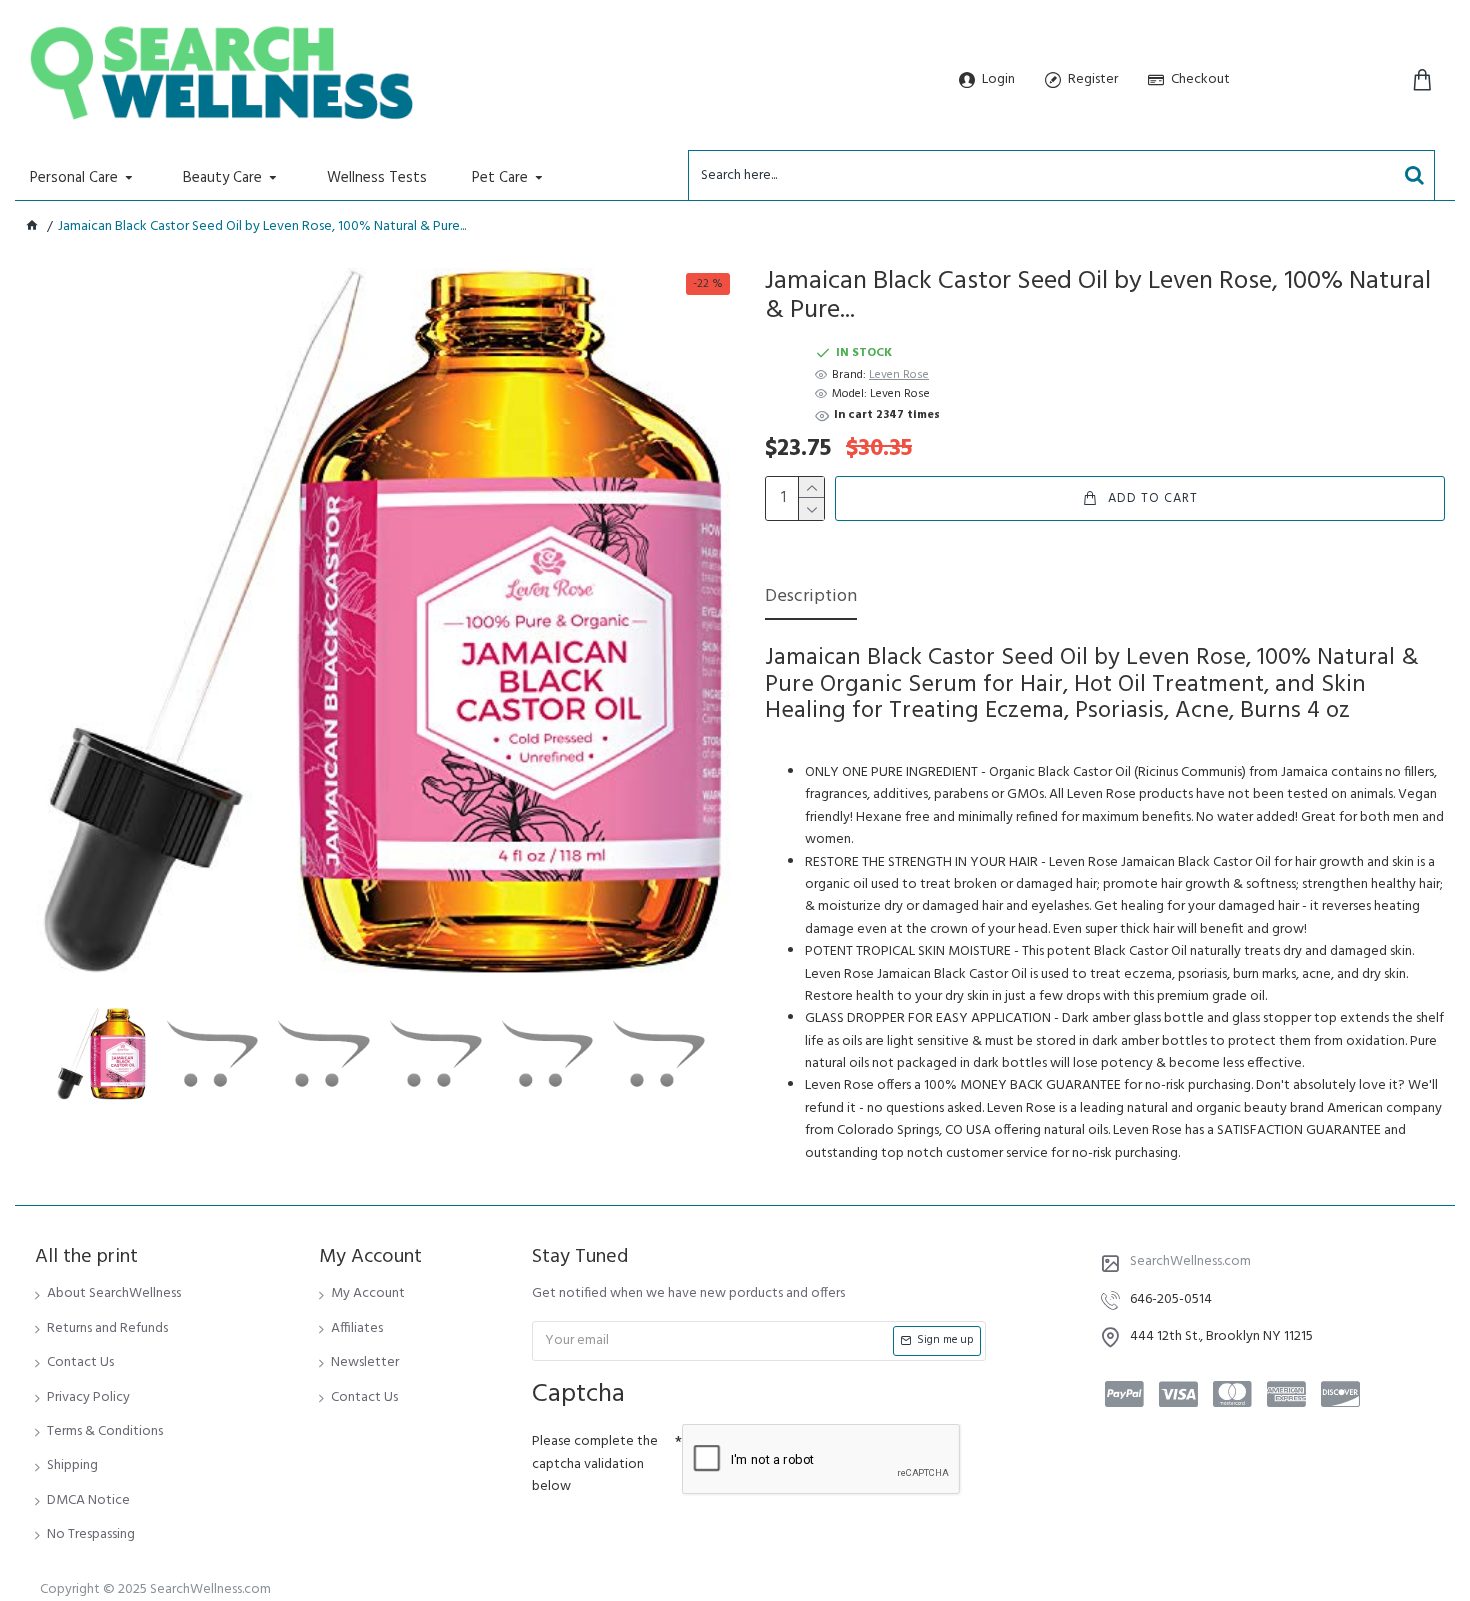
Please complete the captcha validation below (595, 1464)
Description (811, 598)
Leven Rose (899, 375)
